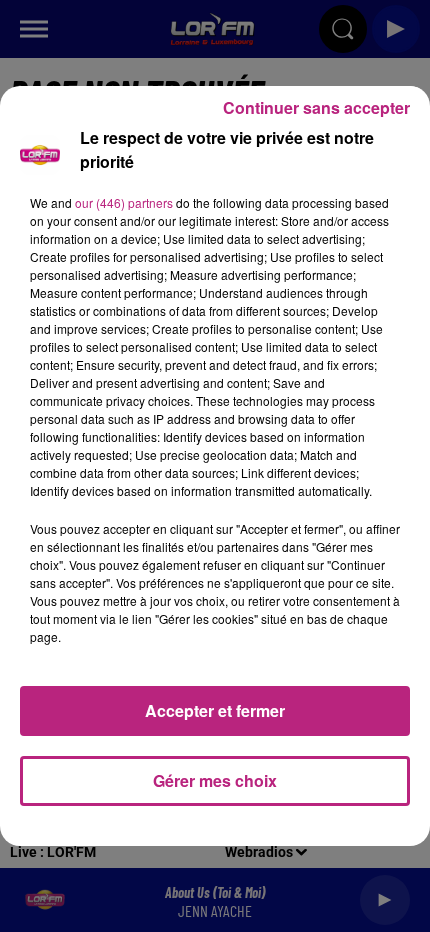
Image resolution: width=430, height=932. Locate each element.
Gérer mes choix (215, 780)
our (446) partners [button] (124, 202)
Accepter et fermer (215, 710)
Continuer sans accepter (316, 107)
